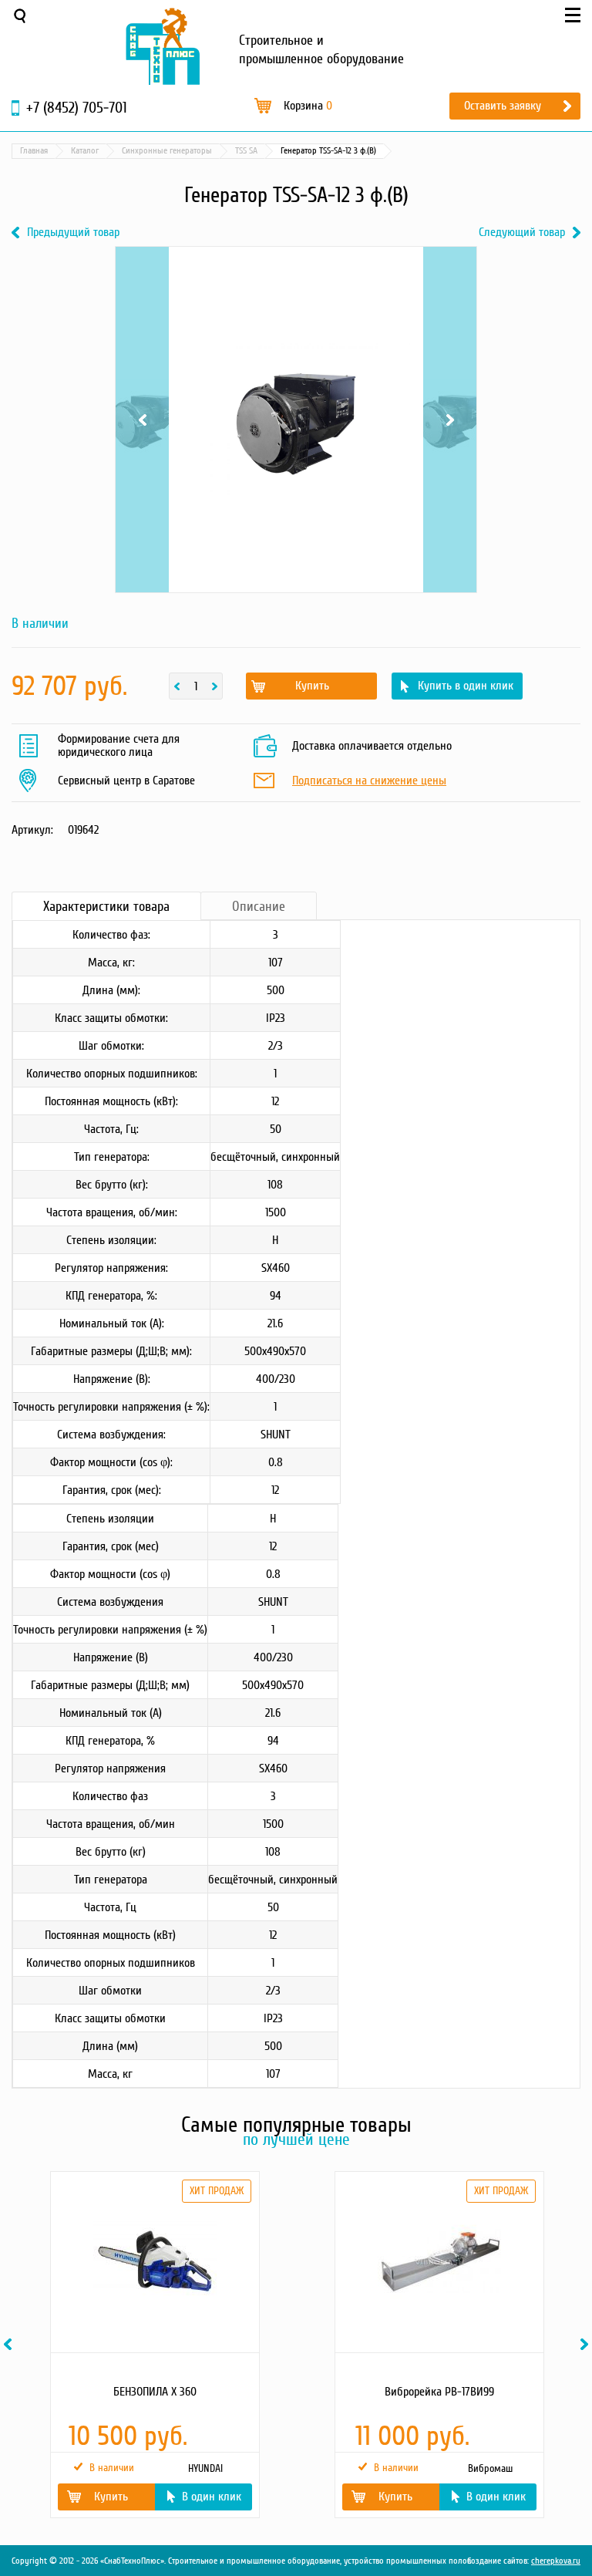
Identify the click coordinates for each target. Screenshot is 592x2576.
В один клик (212, 2497)
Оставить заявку (503, 106)
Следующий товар (522, 233)
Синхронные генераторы (167, 151)
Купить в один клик (466, 686)
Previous (142, 278)
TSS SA (246, 151)
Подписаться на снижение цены (369, 781)
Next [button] (587, 2344)
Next (450, 278)
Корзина (308, 106)
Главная (34, 151)
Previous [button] (10, 2344)
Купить (312, 686)
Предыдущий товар (73, 233)
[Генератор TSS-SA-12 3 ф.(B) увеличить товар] (296, 420)
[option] (154, 2345)
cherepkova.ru (556, 2561)
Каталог (85, 151)
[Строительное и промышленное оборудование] (163, 46)
